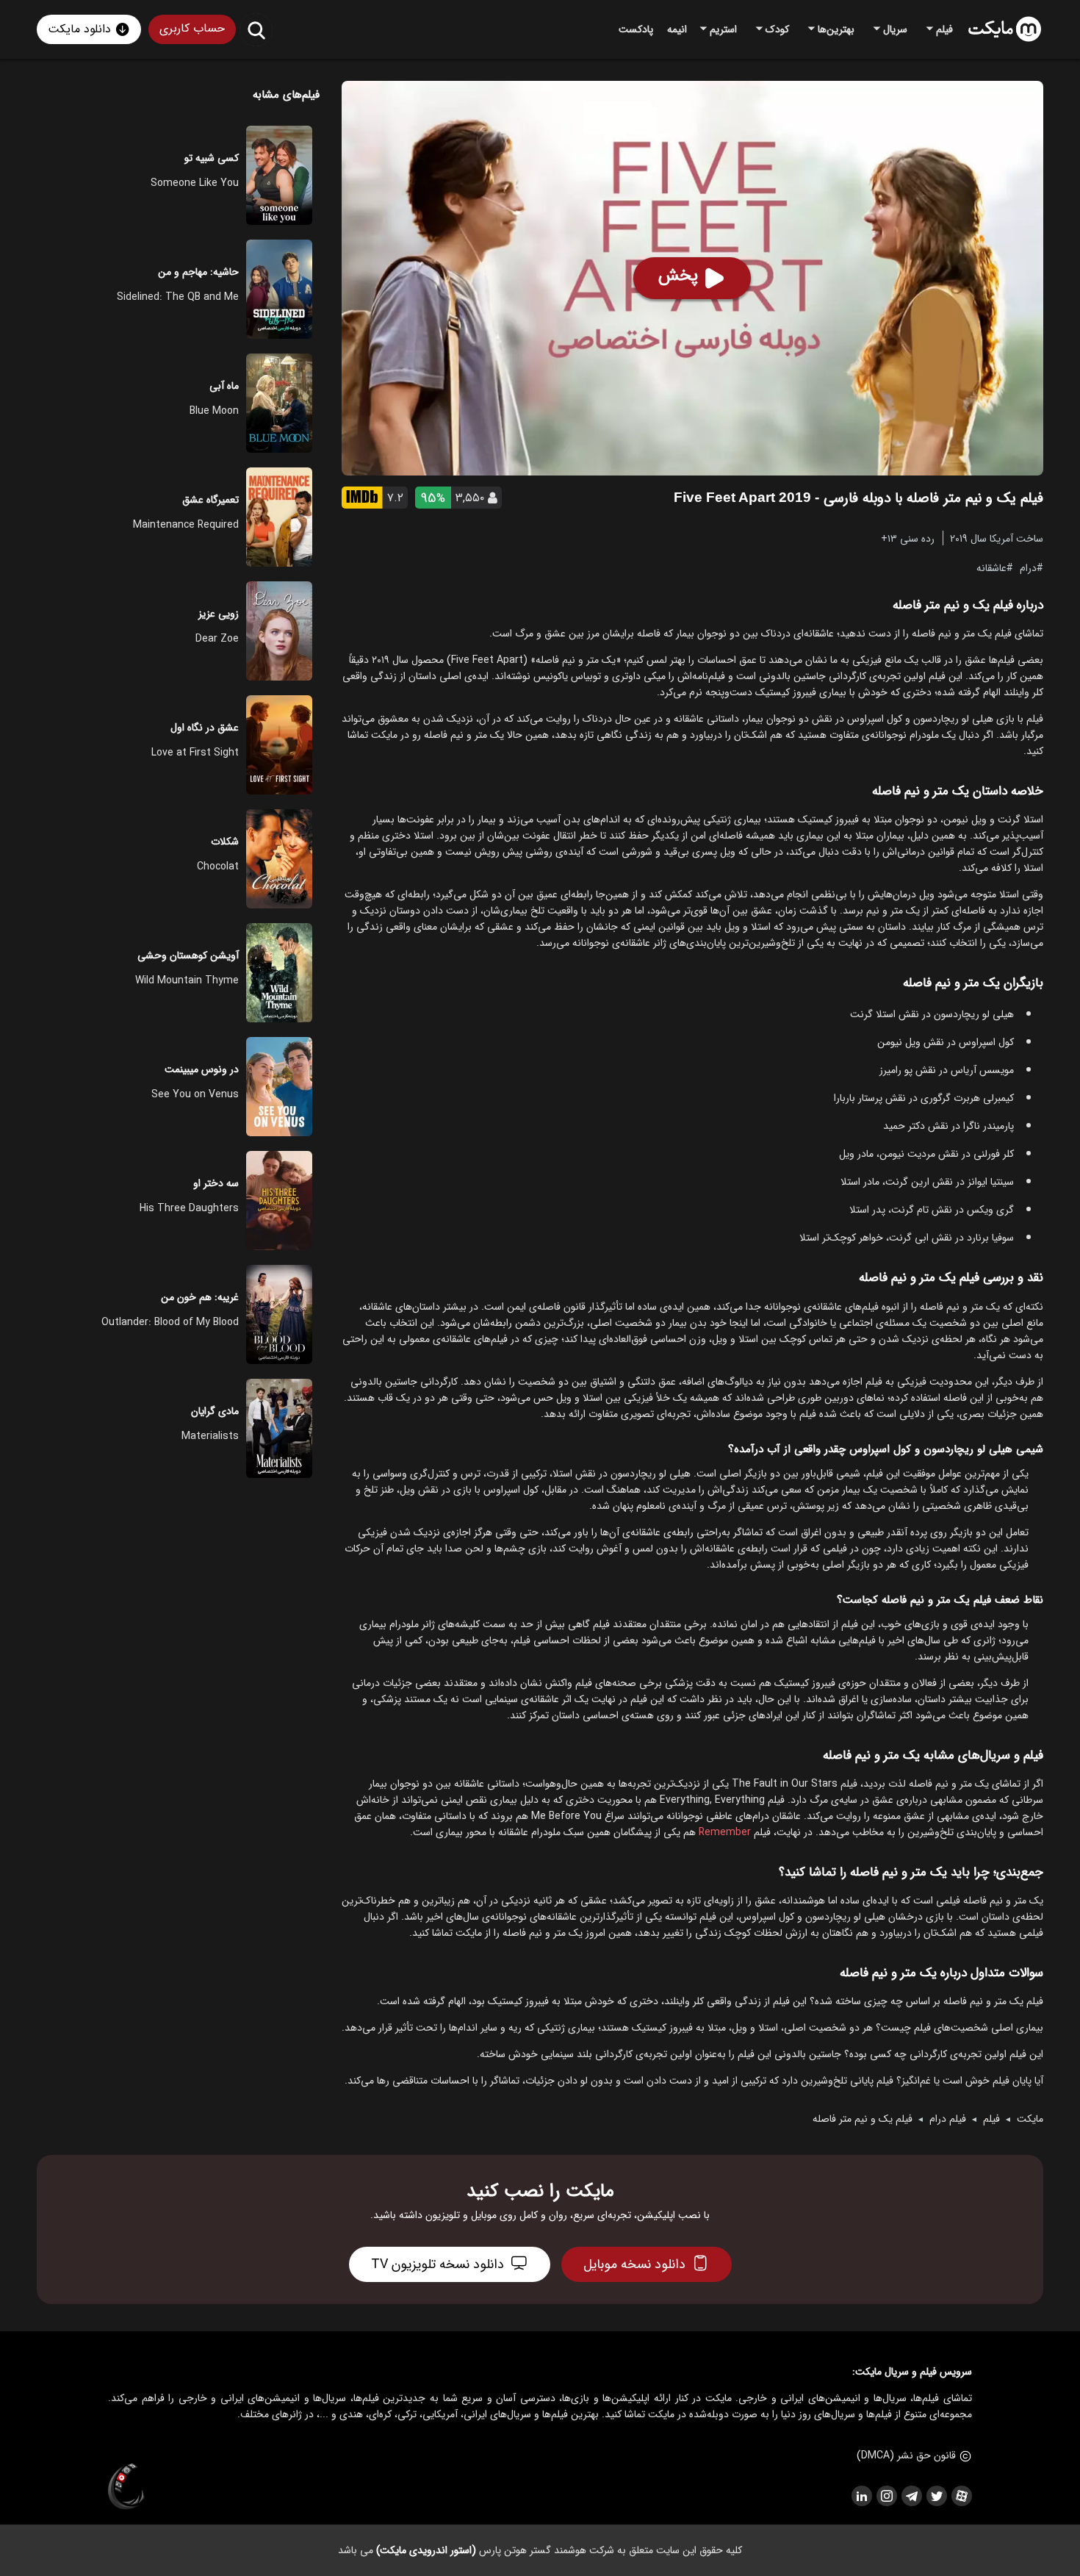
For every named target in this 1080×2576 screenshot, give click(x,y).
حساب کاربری (192, 28)
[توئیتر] (936, 2496)
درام (1028, 567)
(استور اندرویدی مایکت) (426, 2550)
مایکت (1030, 2119)
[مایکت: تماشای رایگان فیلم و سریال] (1005, 29)
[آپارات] (961, 2496)
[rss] (861, 2496)
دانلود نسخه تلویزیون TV (438, 2264)
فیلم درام (948, 2119)
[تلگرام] (911, 2496)
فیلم (991, 2119)
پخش (678, 276)
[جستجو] (256, 30)
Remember (725, 1832)
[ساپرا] (126, 2487)
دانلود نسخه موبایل (634, 2264)
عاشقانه (991, 567)
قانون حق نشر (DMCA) (906, 2455)
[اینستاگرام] (886, 2496)
